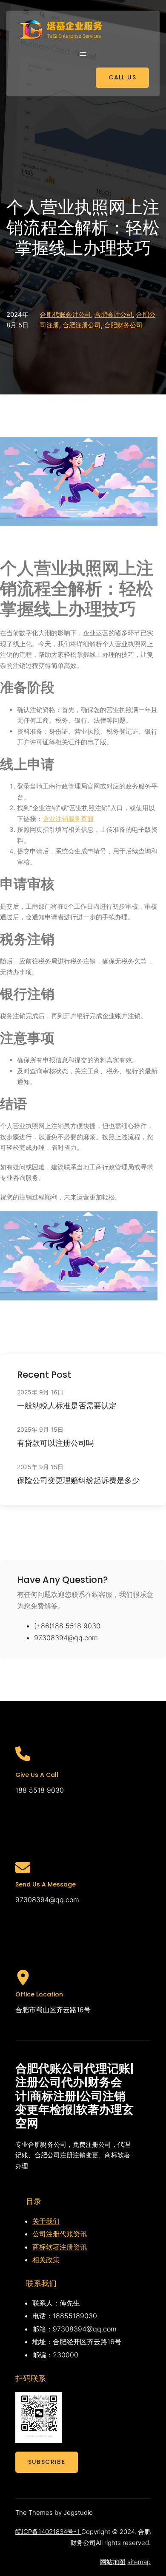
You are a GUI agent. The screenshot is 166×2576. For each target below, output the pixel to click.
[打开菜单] (83, 54)
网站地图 (113, 2562)
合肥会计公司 (114, 314)
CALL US (122, 77)
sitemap (139, 2562)
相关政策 (46, 2260)
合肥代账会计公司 (66, 314)
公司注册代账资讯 (60, 2234)
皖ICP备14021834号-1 (48, 2532)
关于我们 (46, 2221)
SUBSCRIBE (47, 2462)
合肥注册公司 (82, 325)
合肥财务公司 (123, 325)
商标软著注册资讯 (60, 2247)
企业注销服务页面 (68, 819)
